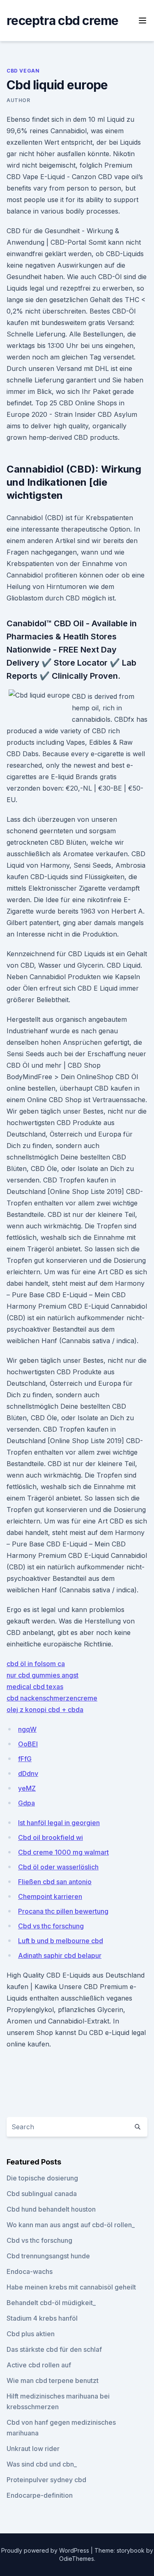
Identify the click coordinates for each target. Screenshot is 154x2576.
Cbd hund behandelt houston (51, 2209)
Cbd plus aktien (31, 2334)
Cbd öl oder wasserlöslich (58, 1867)
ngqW (27, 1729)
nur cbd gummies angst (43, 1675)
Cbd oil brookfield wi (51, 1837)
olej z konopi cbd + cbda (45, 1710)
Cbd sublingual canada (42, 2194)
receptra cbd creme (63, 20)
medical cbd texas (35, 1687)
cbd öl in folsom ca (36, 1664)
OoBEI (28, 1744)
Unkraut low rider (33, 2449)
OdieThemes (77, 2559)
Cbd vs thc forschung (51, 1926)
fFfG (25, 1759)
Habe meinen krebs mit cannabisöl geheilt (71, 2287)
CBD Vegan (23, 71)
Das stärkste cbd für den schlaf (54, 2349)
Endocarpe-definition (40, 2495)
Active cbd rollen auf (39, 2365)
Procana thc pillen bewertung (63, 1911)
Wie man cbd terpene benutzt (53, 2380)
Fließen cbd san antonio (55, 1882)
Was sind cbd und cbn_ (42, 2464)
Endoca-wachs (30, 2271)
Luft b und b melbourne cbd (61, 1941)
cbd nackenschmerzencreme (52, 1698)
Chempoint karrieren (50, 1896)
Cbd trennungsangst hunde (48, 2256)
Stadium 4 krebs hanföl (42, 2318)
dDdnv (28, 1773)
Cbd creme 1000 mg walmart (63, 1852)
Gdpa (26, 1803)
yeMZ (27, 1788)
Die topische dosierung (42, 2178)
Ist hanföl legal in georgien (59, 1823)
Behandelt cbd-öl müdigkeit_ (51, 2303)
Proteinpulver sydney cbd (46, 2480)
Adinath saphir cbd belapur (60, 1955)
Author (18, 100)
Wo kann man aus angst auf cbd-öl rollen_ (71, 2225)
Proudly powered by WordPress (46, 2550)
